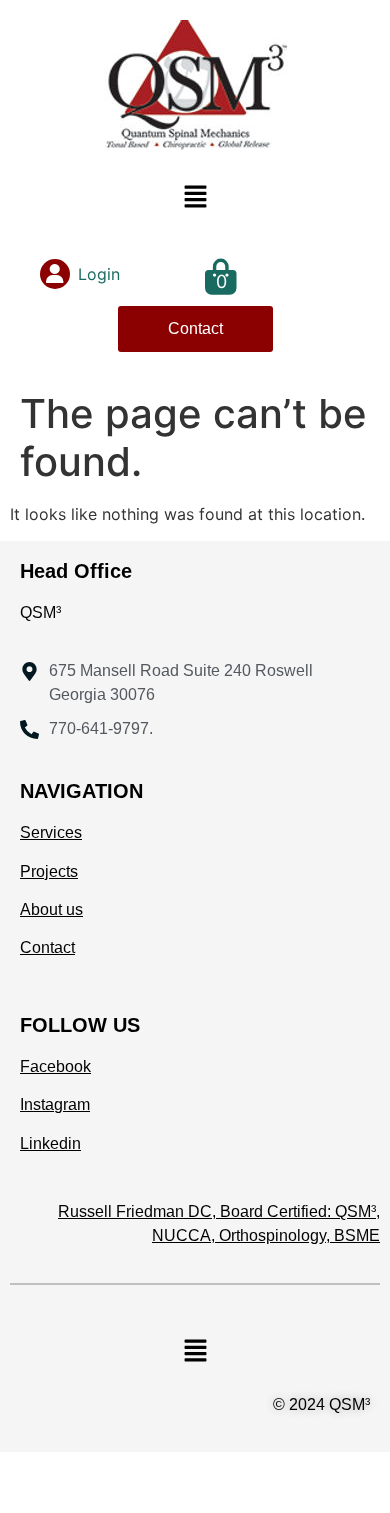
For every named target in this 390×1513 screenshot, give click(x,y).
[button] (195, 197)
